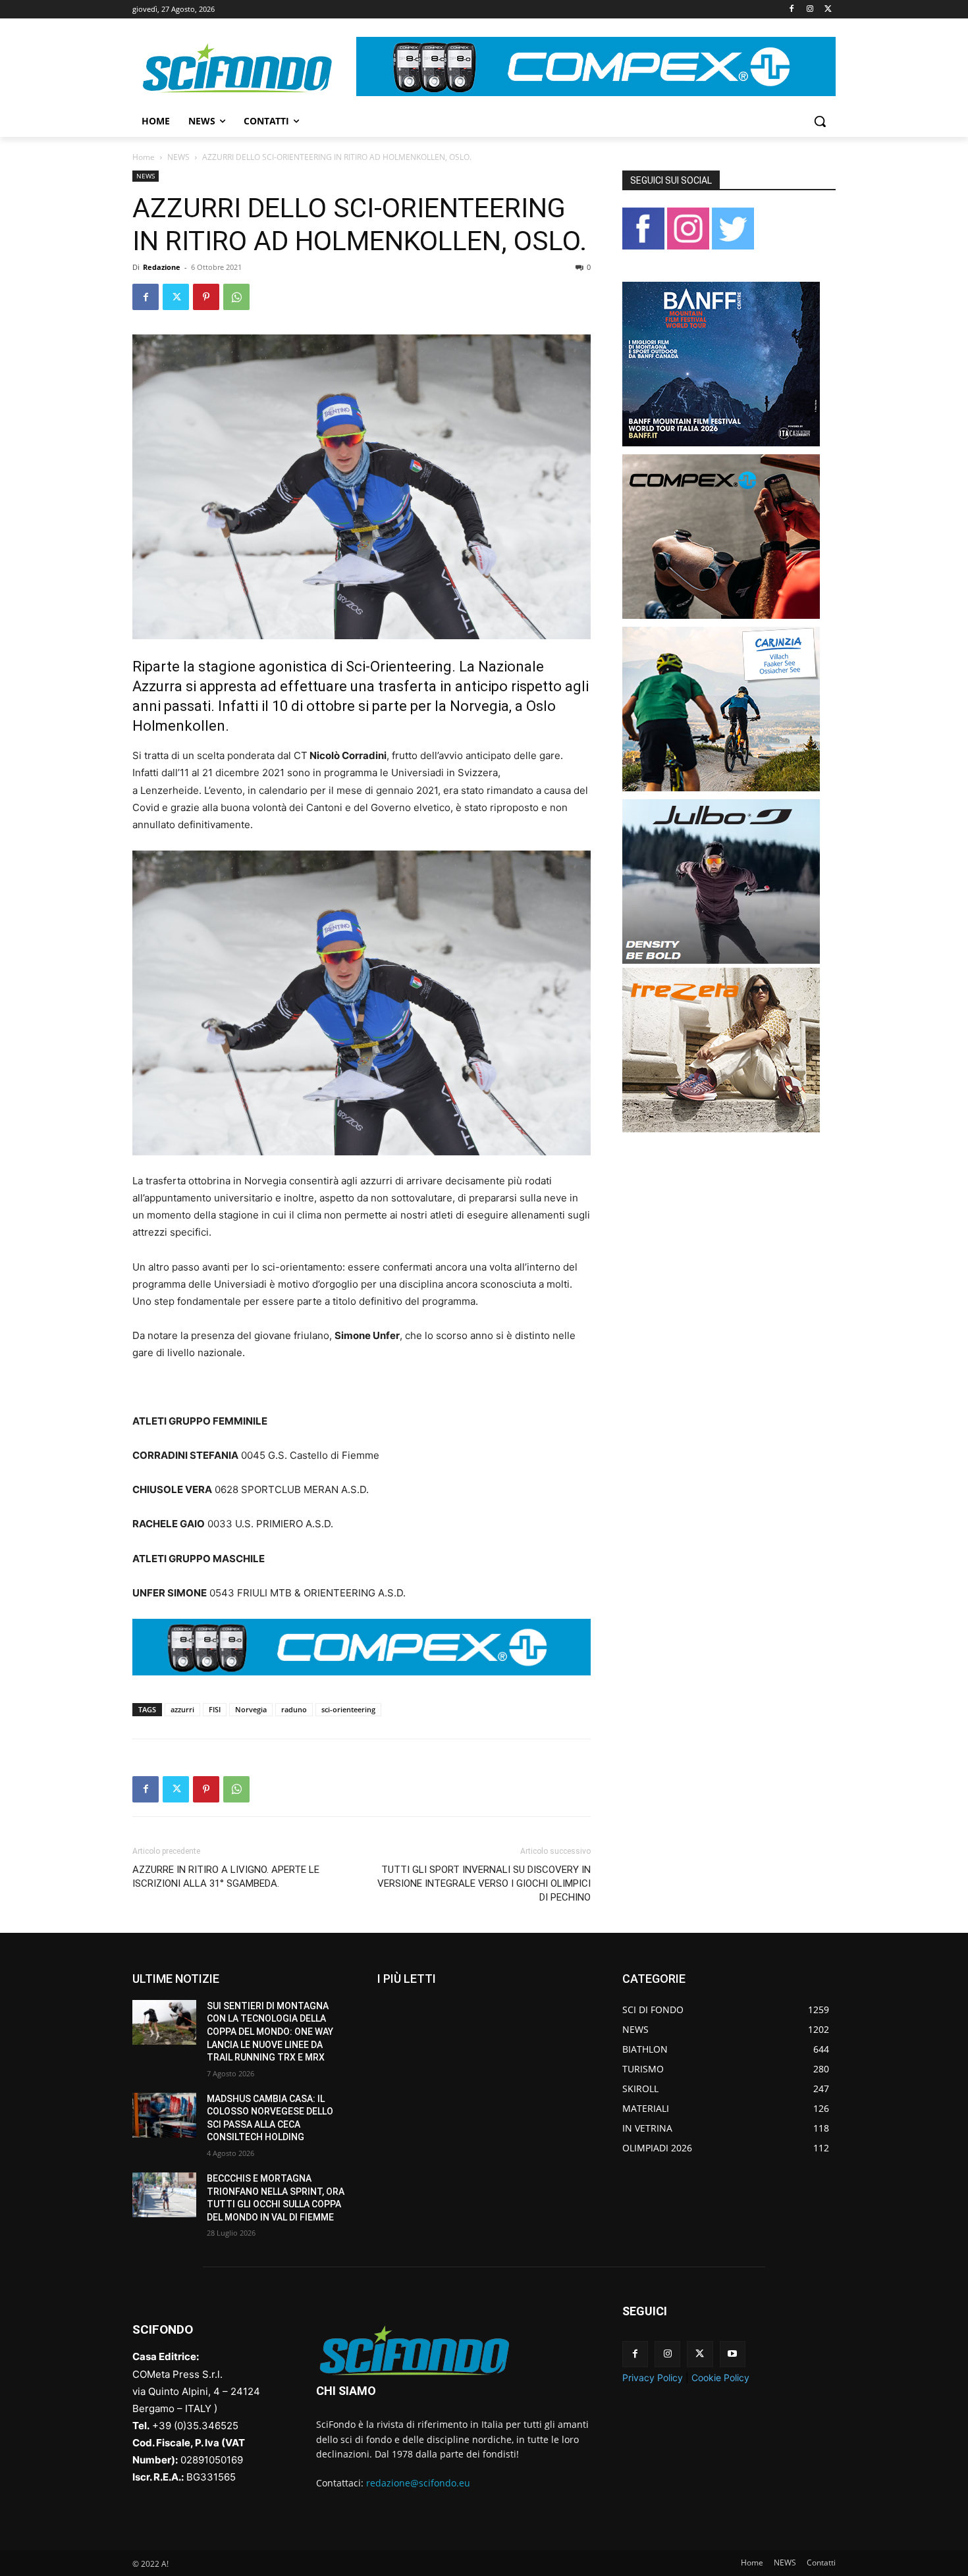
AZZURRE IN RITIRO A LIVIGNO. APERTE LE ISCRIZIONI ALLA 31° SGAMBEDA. (226, 1877)
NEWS (178, 157)
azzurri (182, 1709)
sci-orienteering (348, 1709)
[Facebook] (792, 10)
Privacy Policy (653, 2378)
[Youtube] (733, 2354)
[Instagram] (810, 10)
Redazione (162, 267)
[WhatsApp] (236, 297)
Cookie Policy (720, 2378)
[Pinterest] (206, 297)
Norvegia (251, 1709)
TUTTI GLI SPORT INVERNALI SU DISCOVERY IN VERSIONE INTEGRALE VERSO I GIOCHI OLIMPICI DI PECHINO (484, 1883)
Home (144, 157)
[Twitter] (828, 10)
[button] (820, 121)
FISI (215, 1709)
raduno (294, 1709)
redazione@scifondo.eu (418, 2483)
